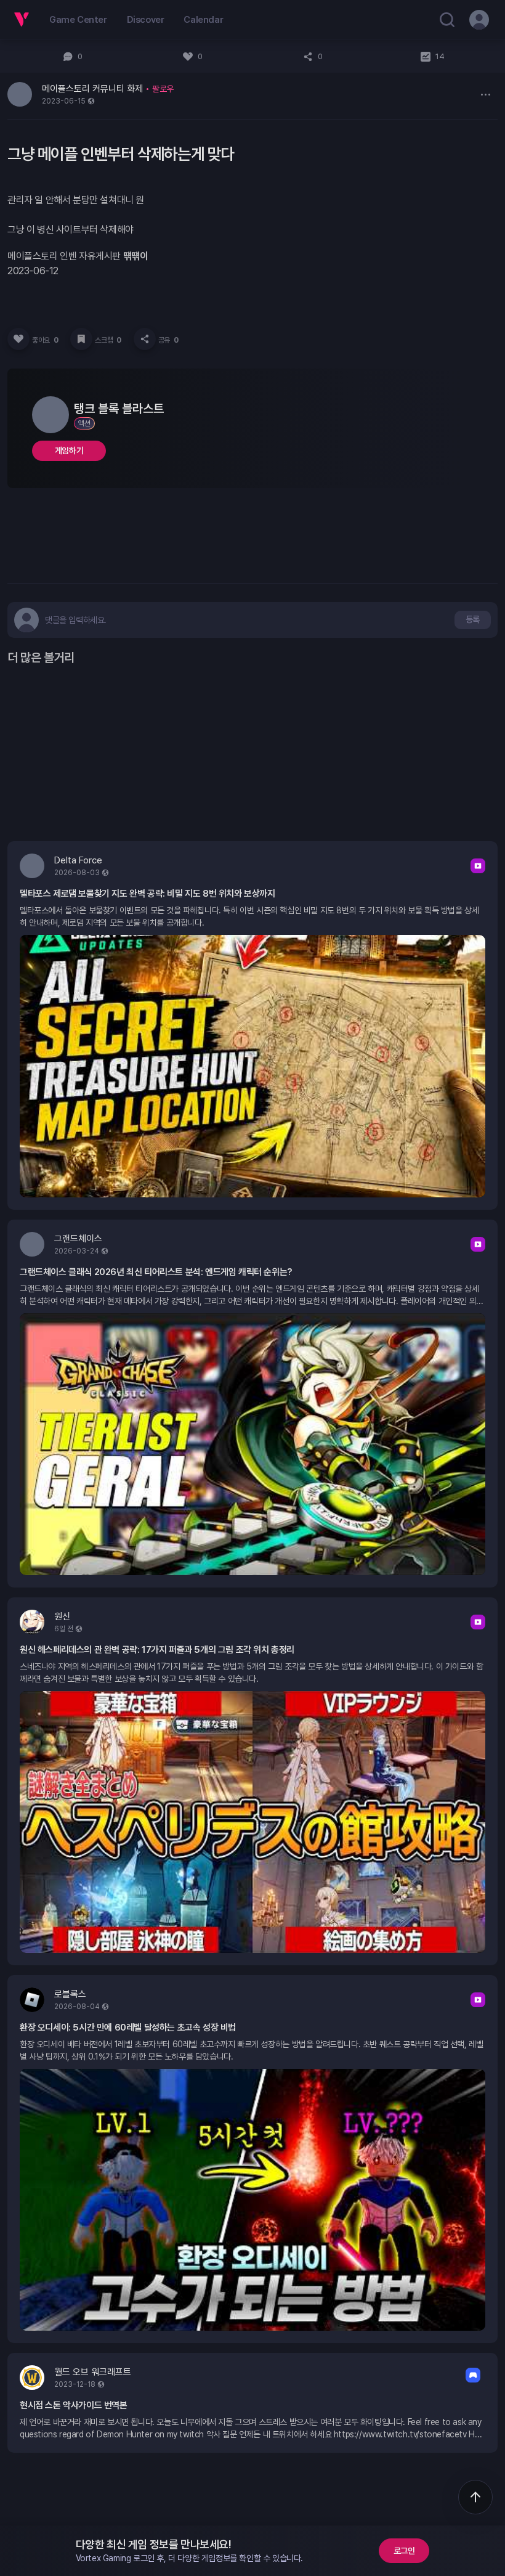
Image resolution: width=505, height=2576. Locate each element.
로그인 (404, 2551)
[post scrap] (81, 339)
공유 (168, 340)
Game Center (78, 20)
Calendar (203, 20)
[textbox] (76, 620)
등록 (473, 619)
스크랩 (108, 340)
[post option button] (485, 94)
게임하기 (69, 450)
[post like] (18, 339)
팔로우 (163, 89)
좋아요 (45, 340)
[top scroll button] (475, 2497)
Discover (146, 20)
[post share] (145, 339)
